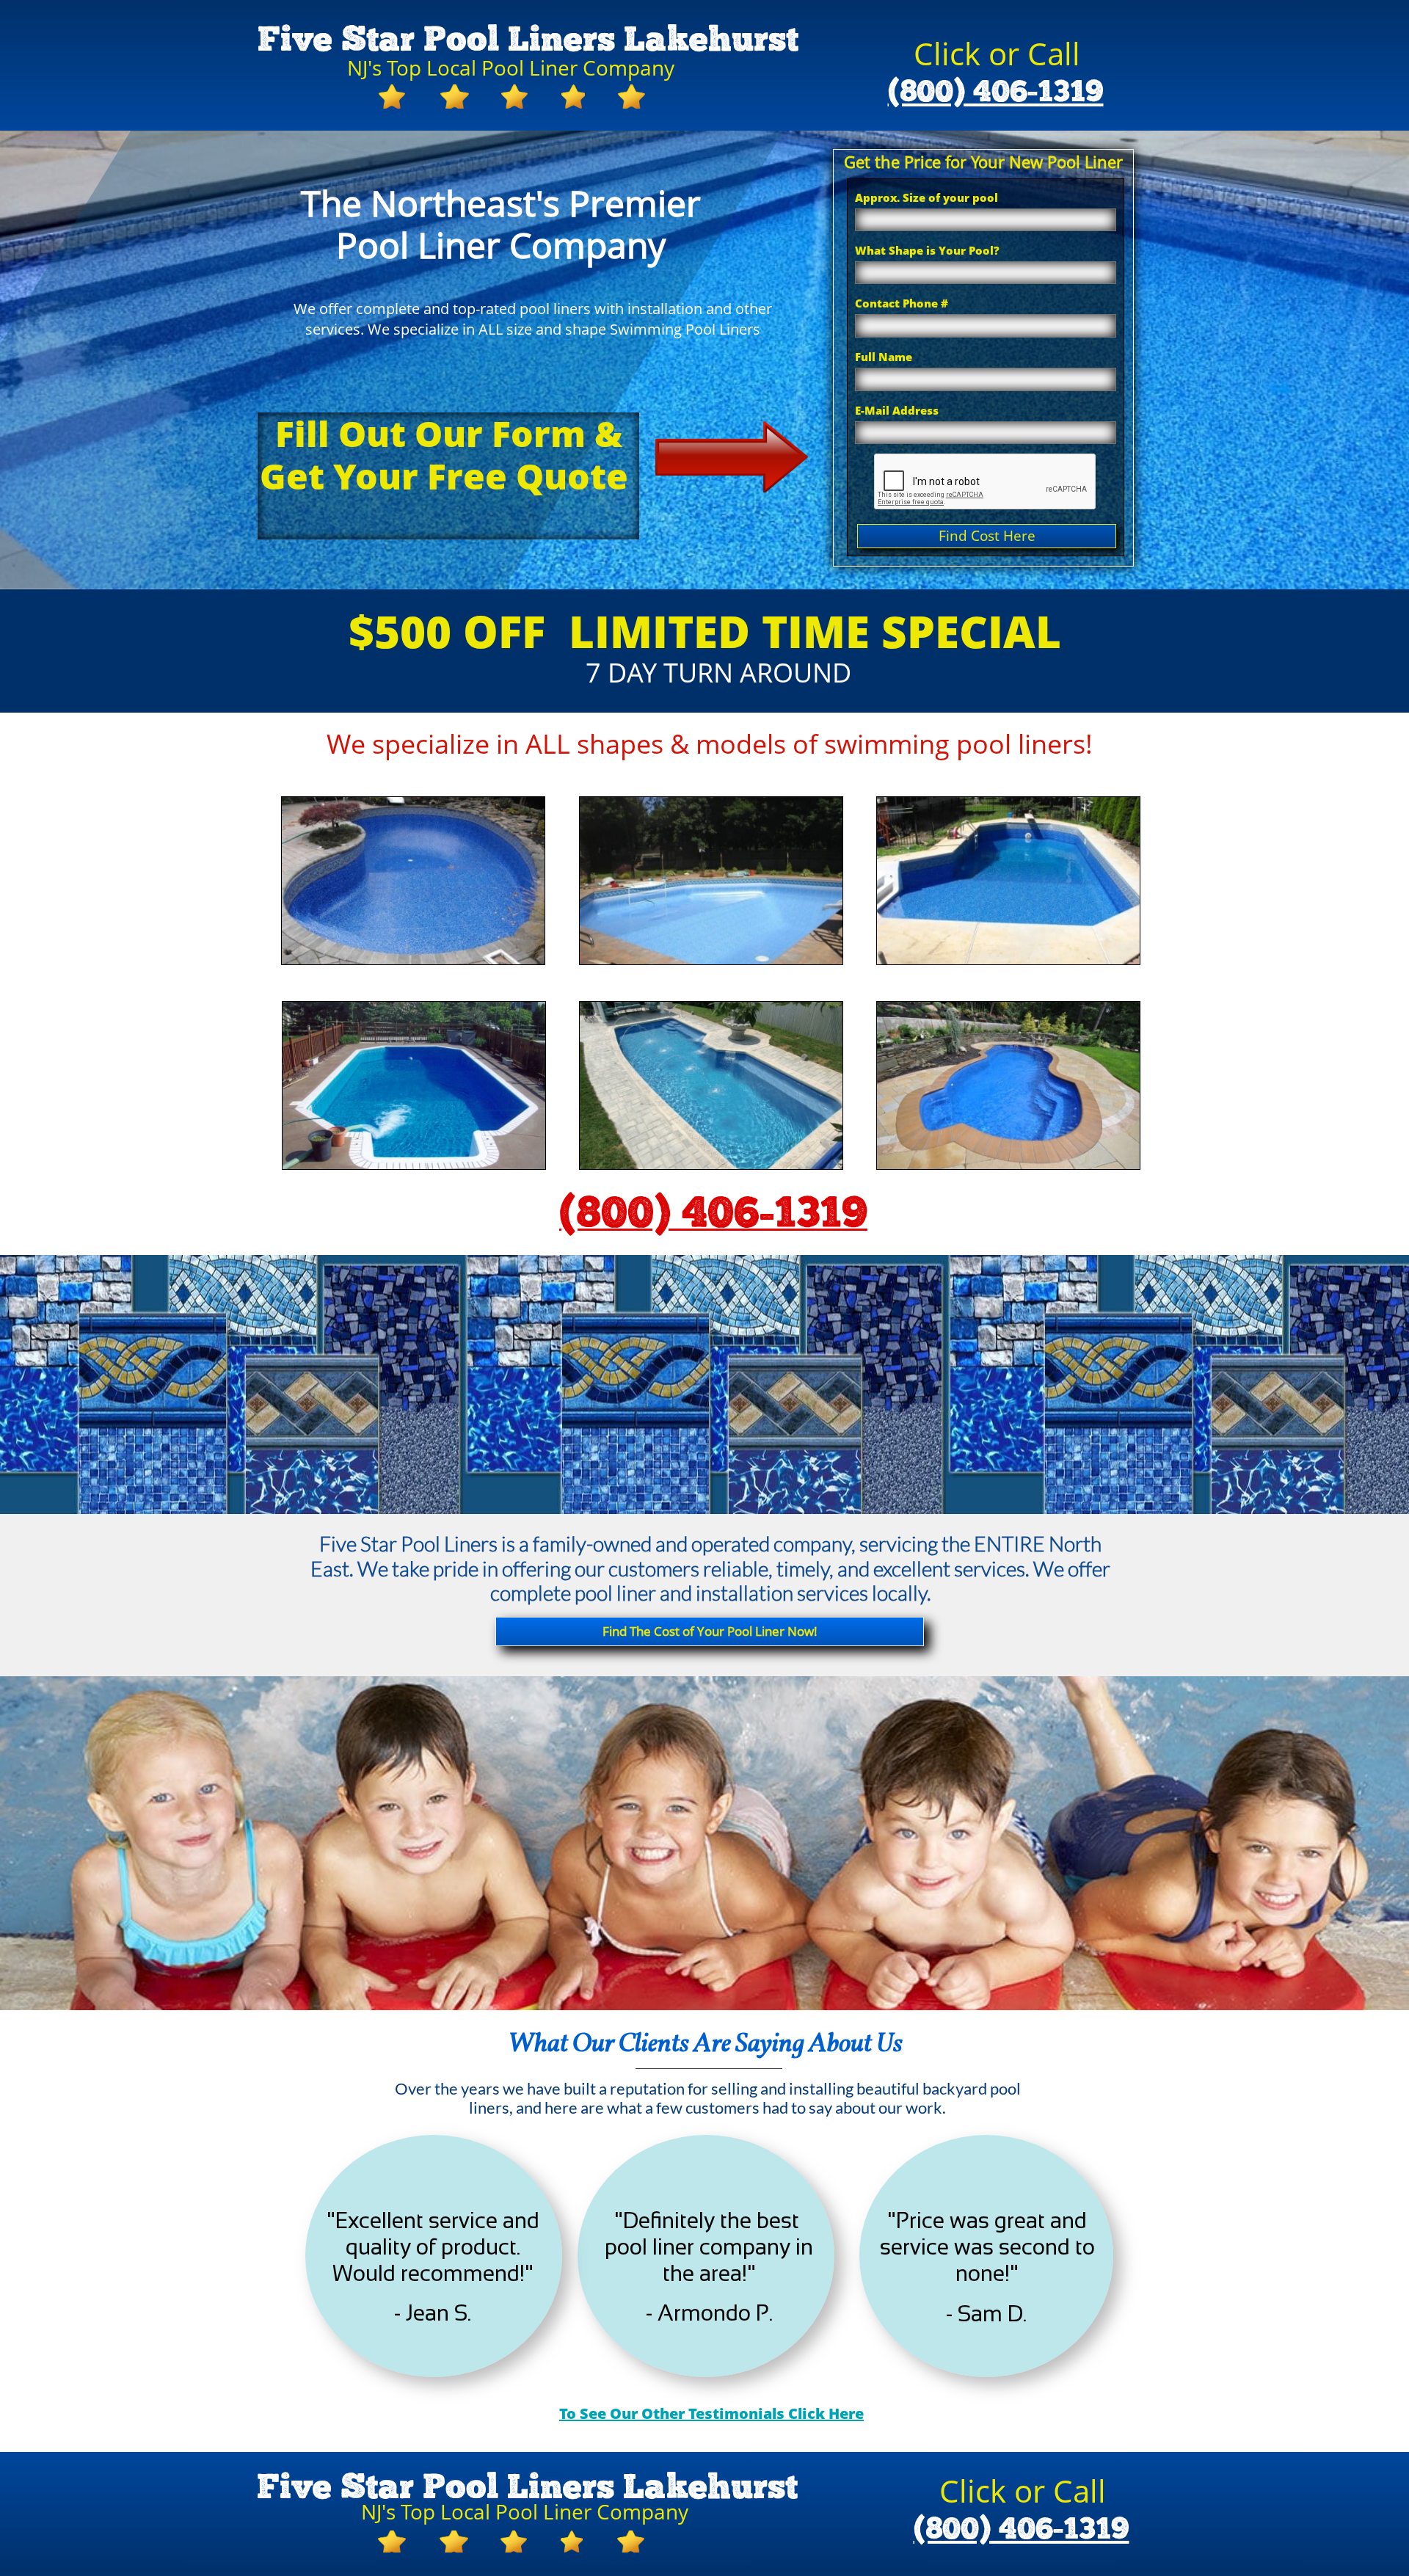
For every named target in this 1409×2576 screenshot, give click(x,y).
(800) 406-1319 (996, 92)
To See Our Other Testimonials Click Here (711, 2413)
